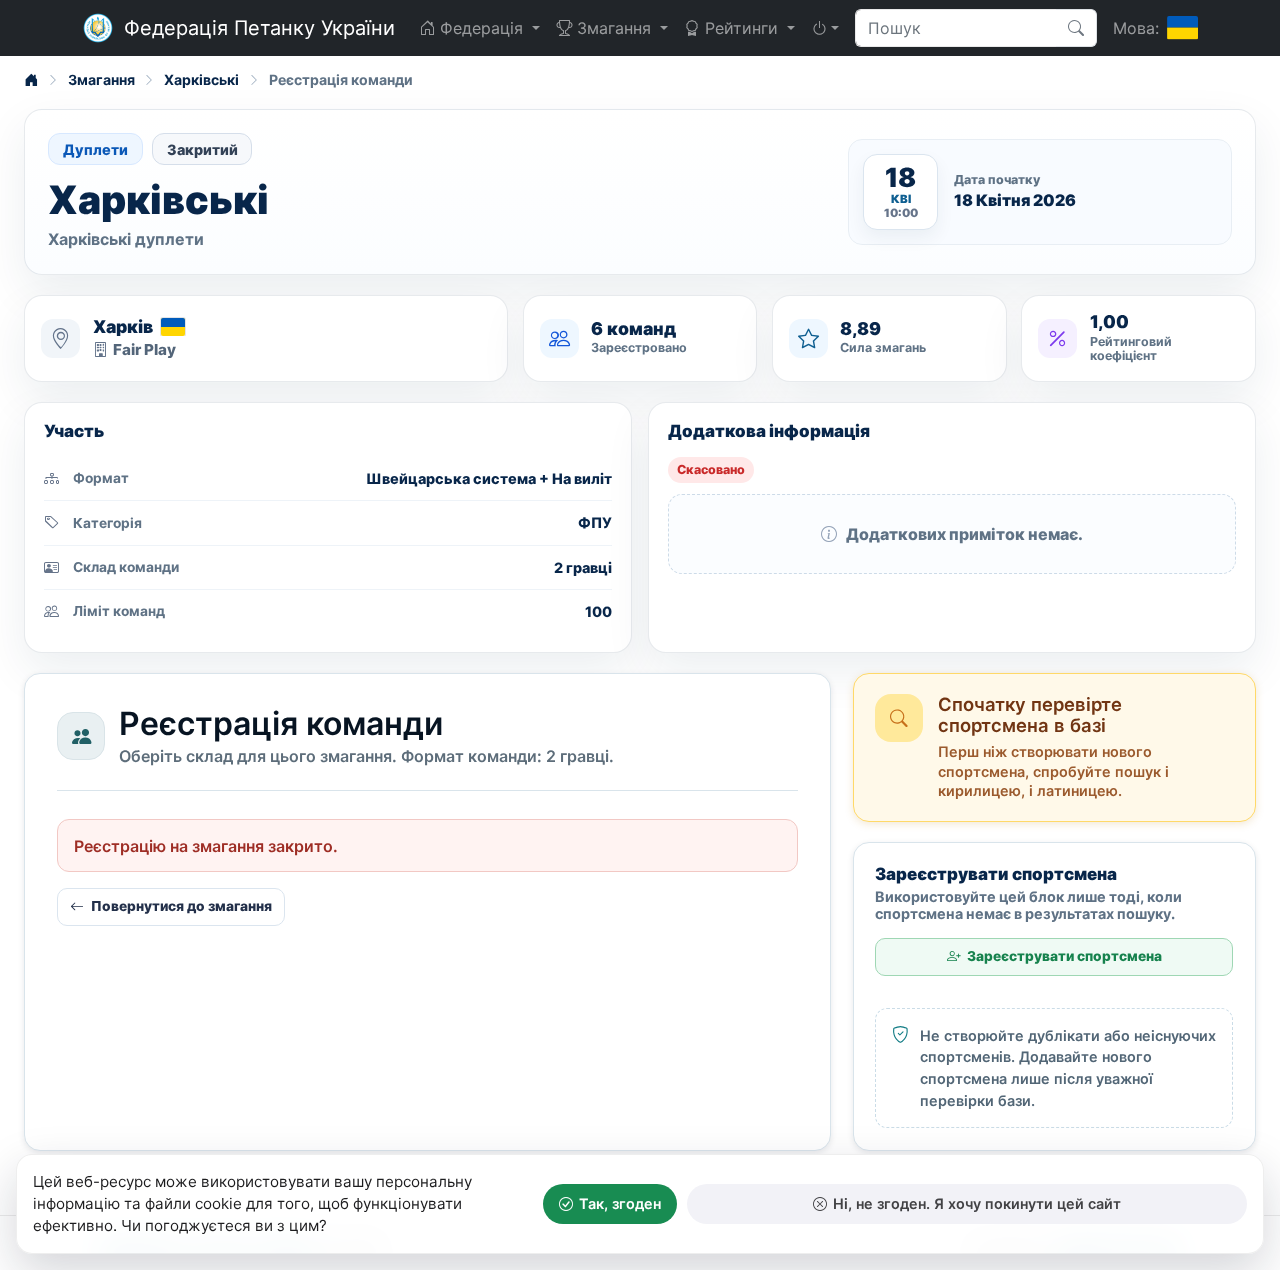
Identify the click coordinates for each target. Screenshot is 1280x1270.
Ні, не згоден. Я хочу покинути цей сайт (977, 1203)
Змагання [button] (614, 28)
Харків (123, 326)
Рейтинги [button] (741, 28)
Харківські (201, 80)
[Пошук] (1076, 28)
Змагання (101, 80)
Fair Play (144, 350)
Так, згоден (620, 1203)
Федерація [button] (481, 28)
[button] (825, 28)
